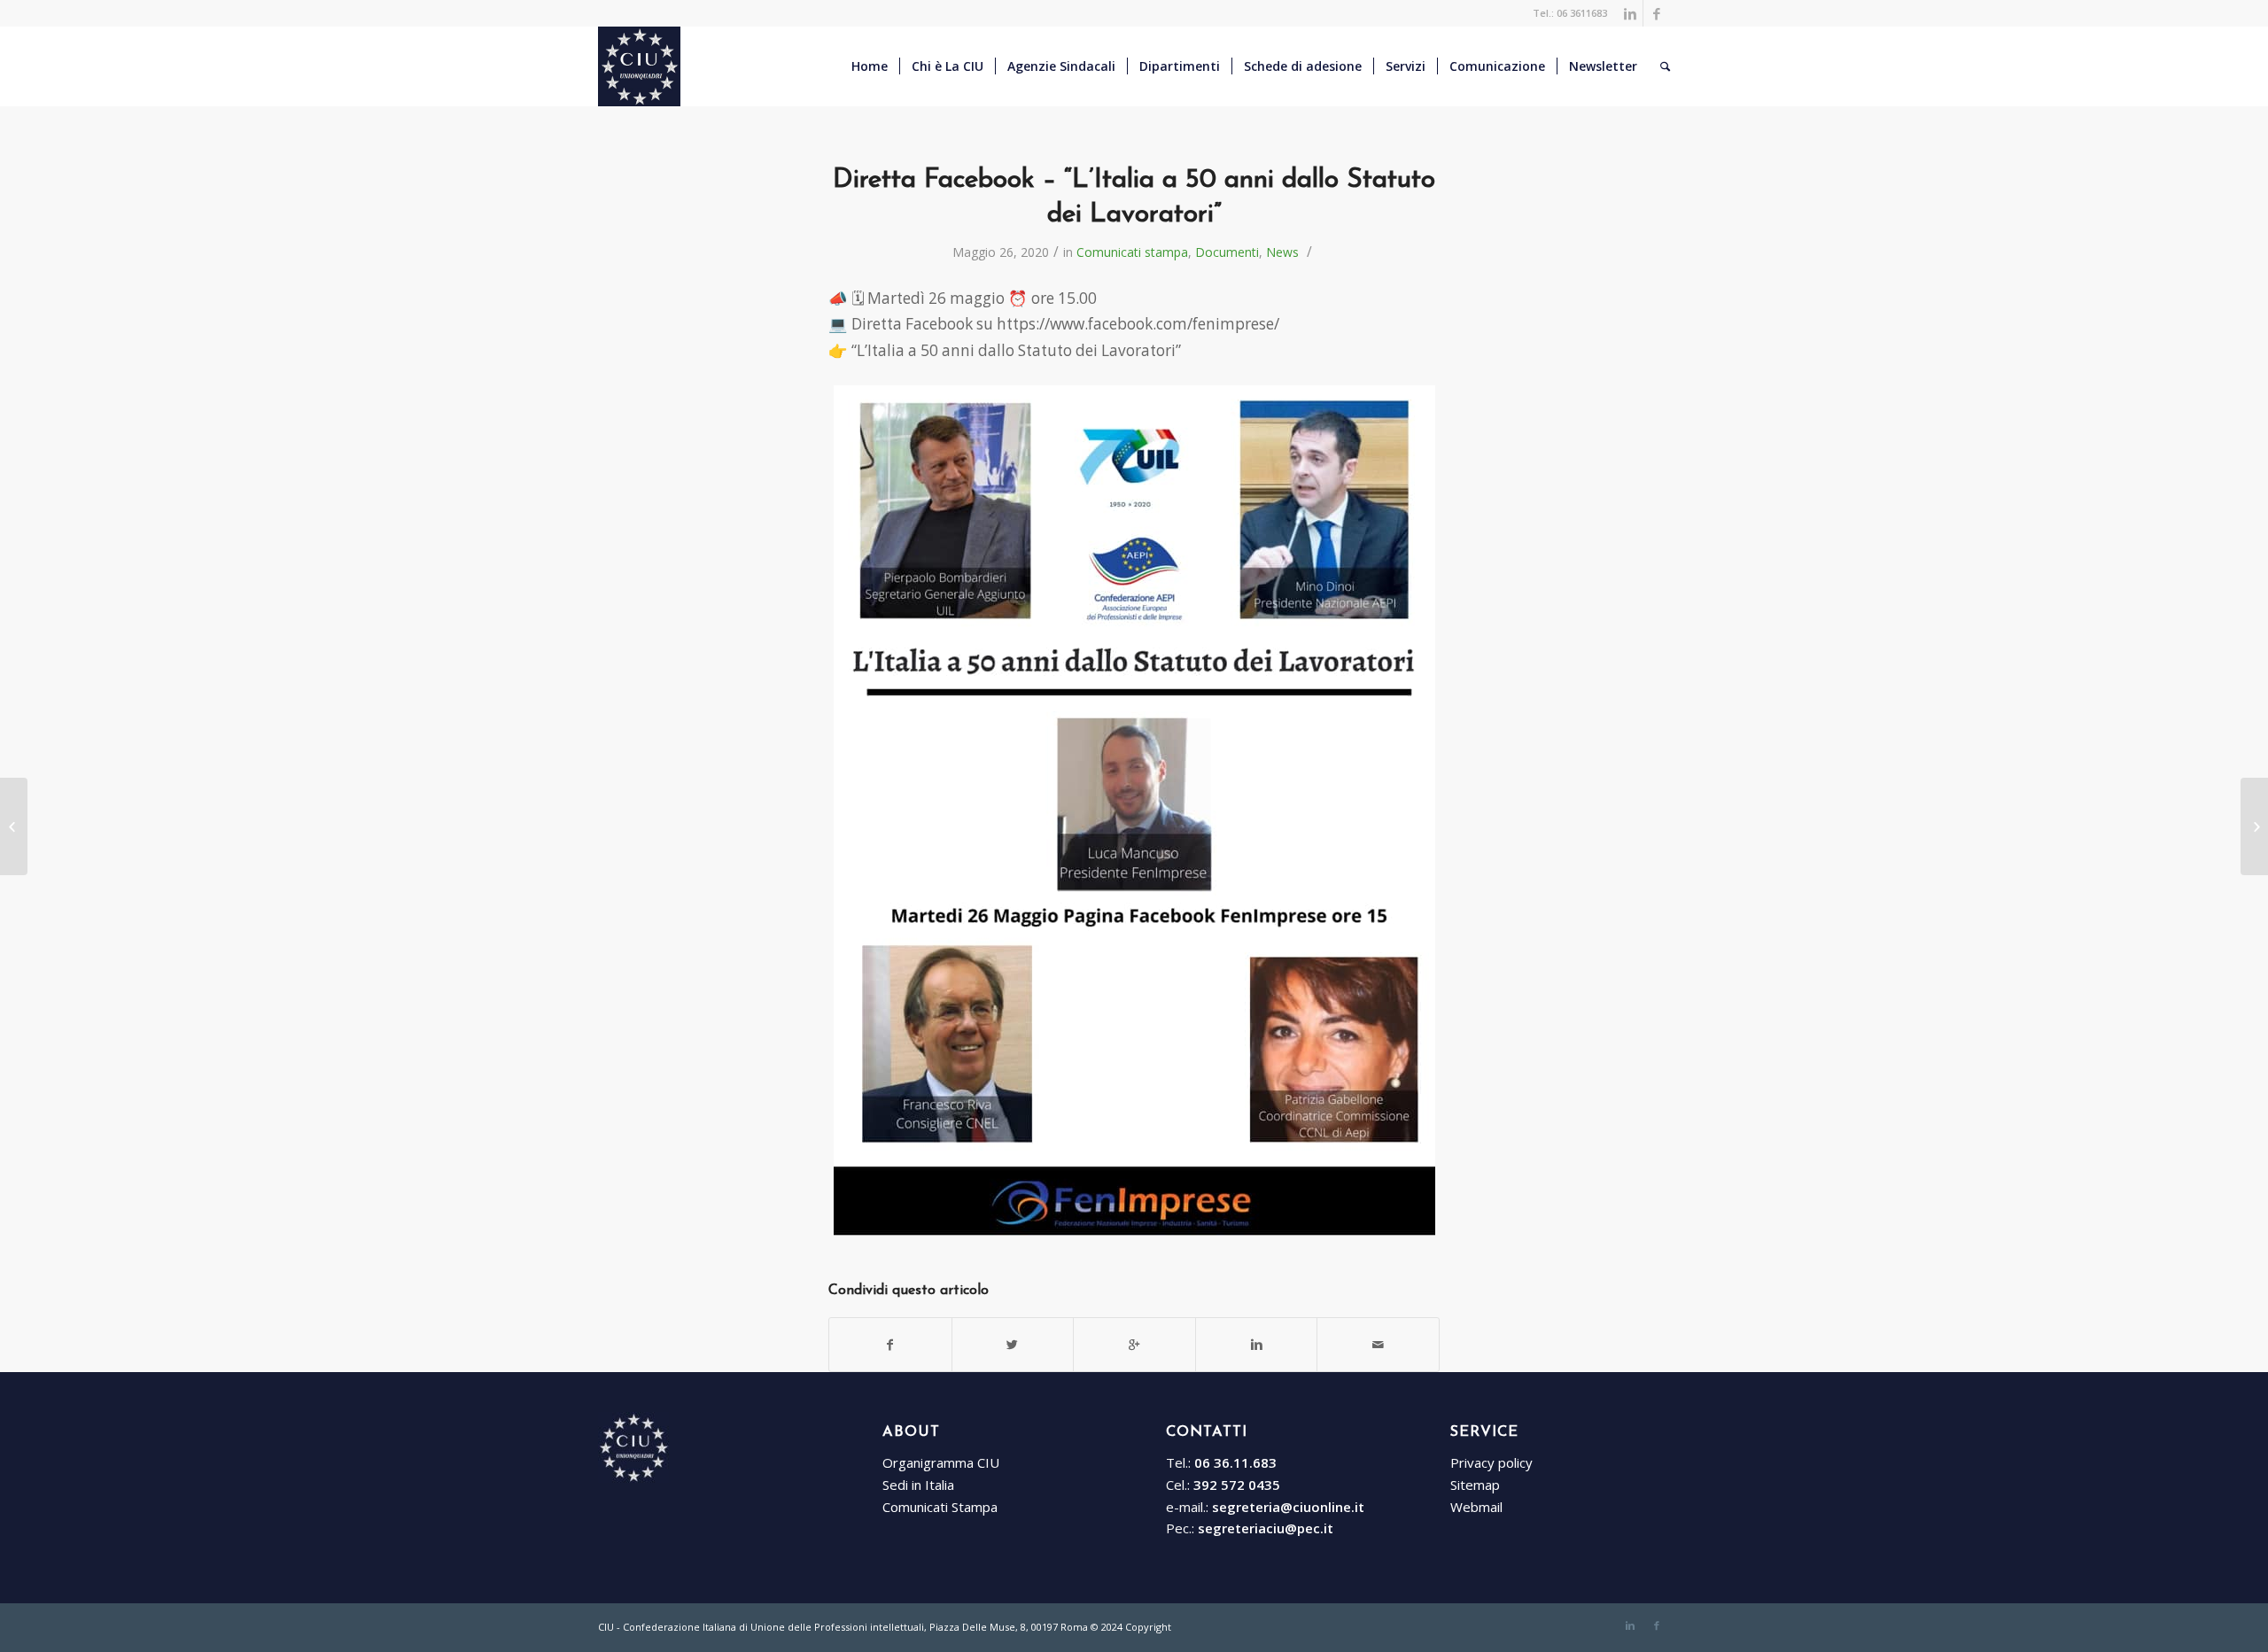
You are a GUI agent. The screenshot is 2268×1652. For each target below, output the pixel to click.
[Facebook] (1657, 13)
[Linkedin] (1630, 13)
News (1282, 252)
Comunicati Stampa (940, 1507)
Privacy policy (1491, 1462)
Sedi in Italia (918, 1485)
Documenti (1227, 252)
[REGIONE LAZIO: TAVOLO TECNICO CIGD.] (2254, 826)
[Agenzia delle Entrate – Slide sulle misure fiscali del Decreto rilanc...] (14, 826)
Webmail (1476, 1507)
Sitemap (1475, 1485)
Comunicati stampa (1132, 252)
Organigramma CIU (941, 1462)
